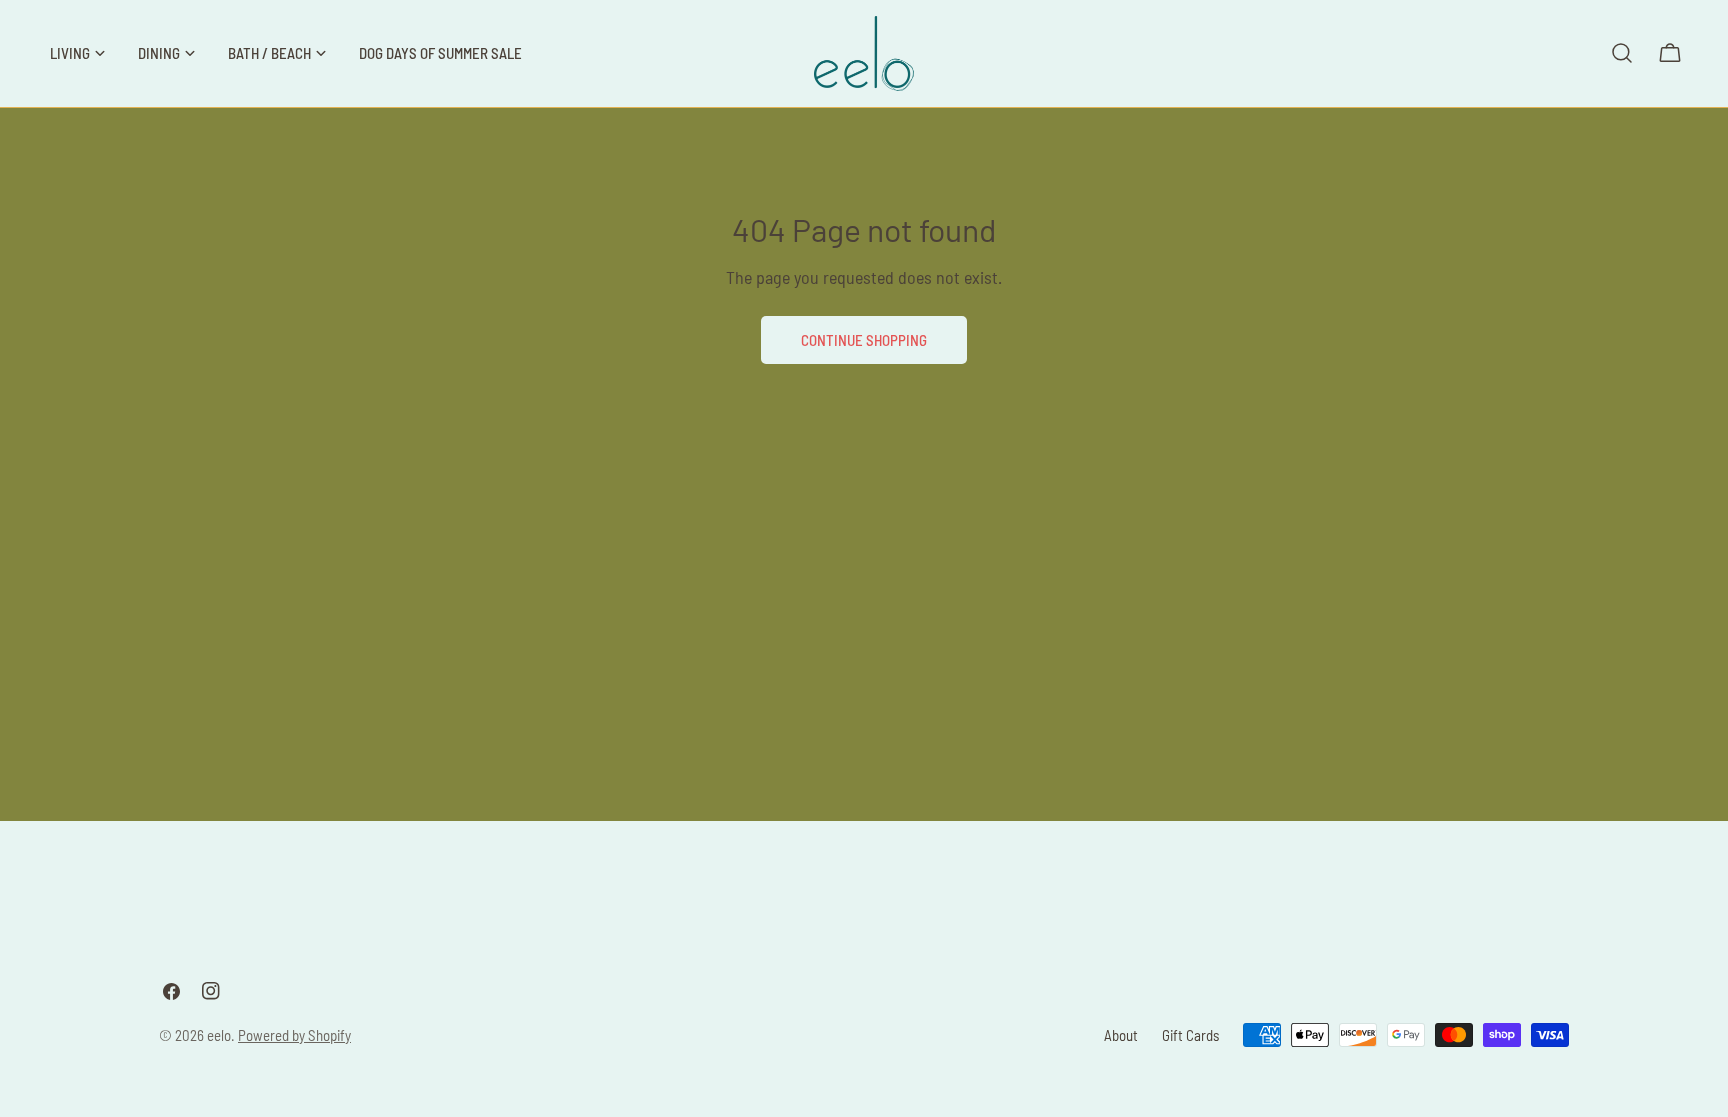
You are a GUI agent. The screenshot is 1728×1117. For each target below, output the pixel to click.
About (1121, 1035)
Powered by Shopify (294, 1035)
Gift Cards (1190, 1035)
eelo (219, 1035)
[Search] (1622, 53)
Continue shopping (864, 340)
